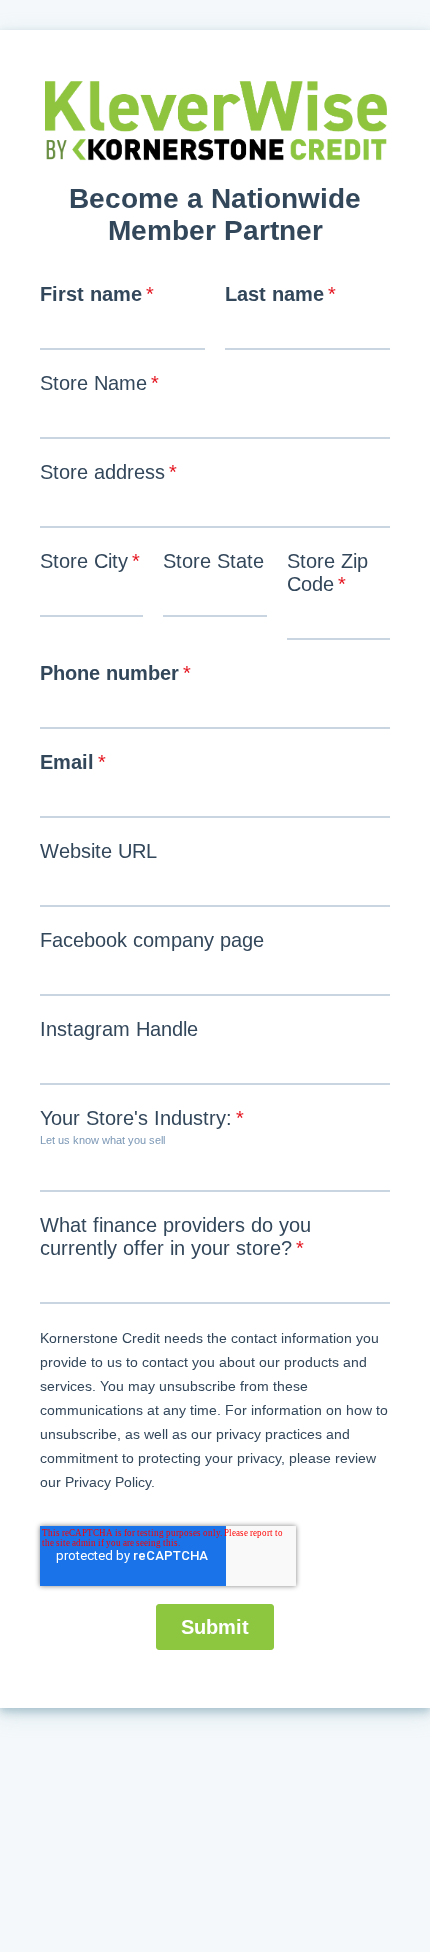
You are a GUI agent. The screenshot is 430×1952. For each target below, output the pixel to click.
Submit (215, 1627)
